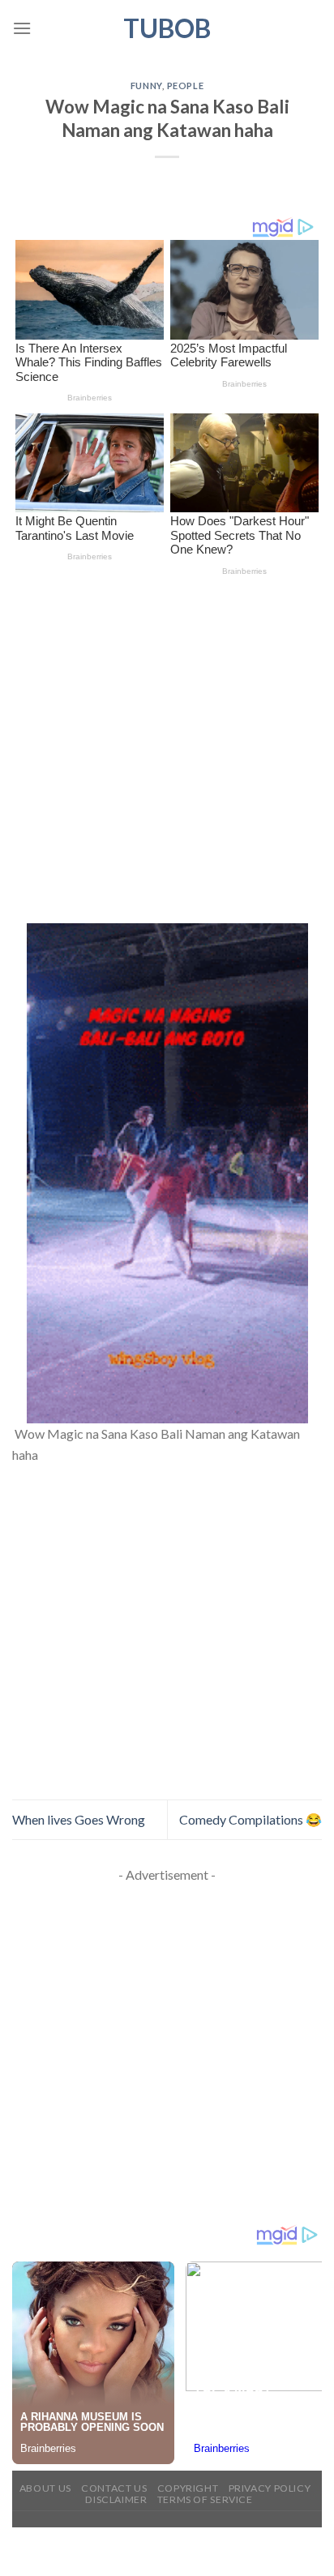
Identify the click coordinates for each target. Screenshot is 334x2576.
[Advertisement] (167, 750)
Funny (146, 86)
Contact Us (114, 2488)
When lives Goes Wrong (79, 1819)
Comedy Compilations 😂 (250, 1819)
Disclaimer (116, 2499)
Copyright (188, 2488)
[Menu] (22, 28)
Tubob (167, 28)
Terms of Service (205, 2499)
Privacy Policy (270, 2488)
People (185, 86)
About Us (45, 2488)
